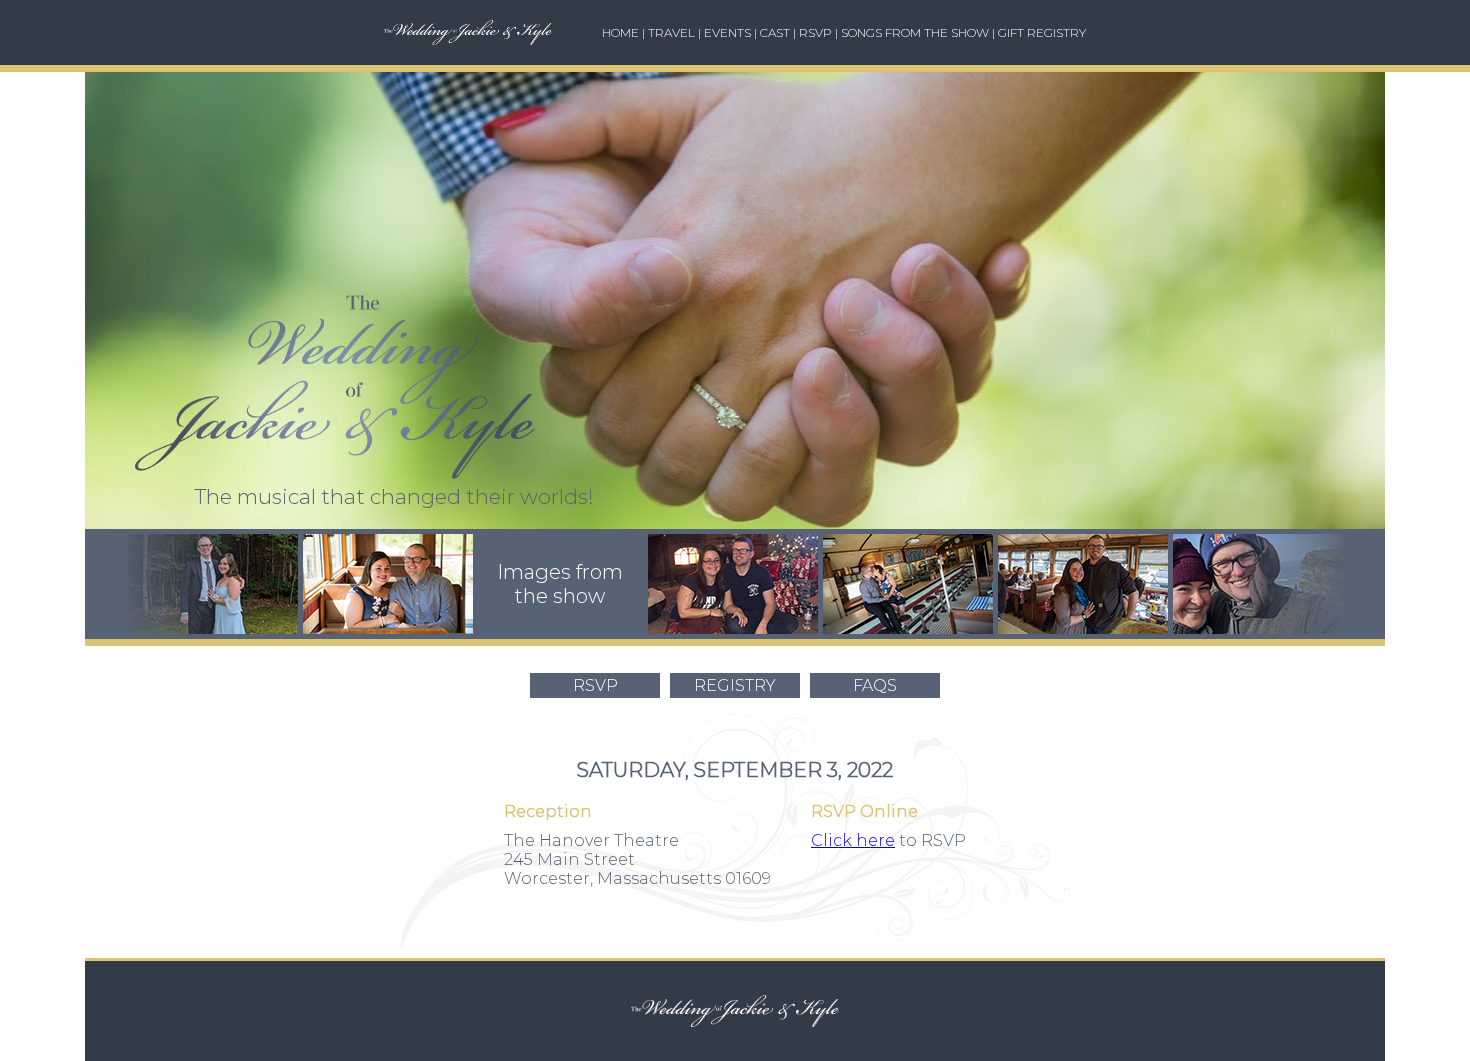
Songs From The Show (915, 32)
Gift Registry (1042, 32)
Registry (735, 685)
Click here (853, 840)
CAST (775, 32)
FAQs (875, 685)
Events (727, 32)
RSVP (815, 32)
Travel (671, 32)
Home (620, 32)
